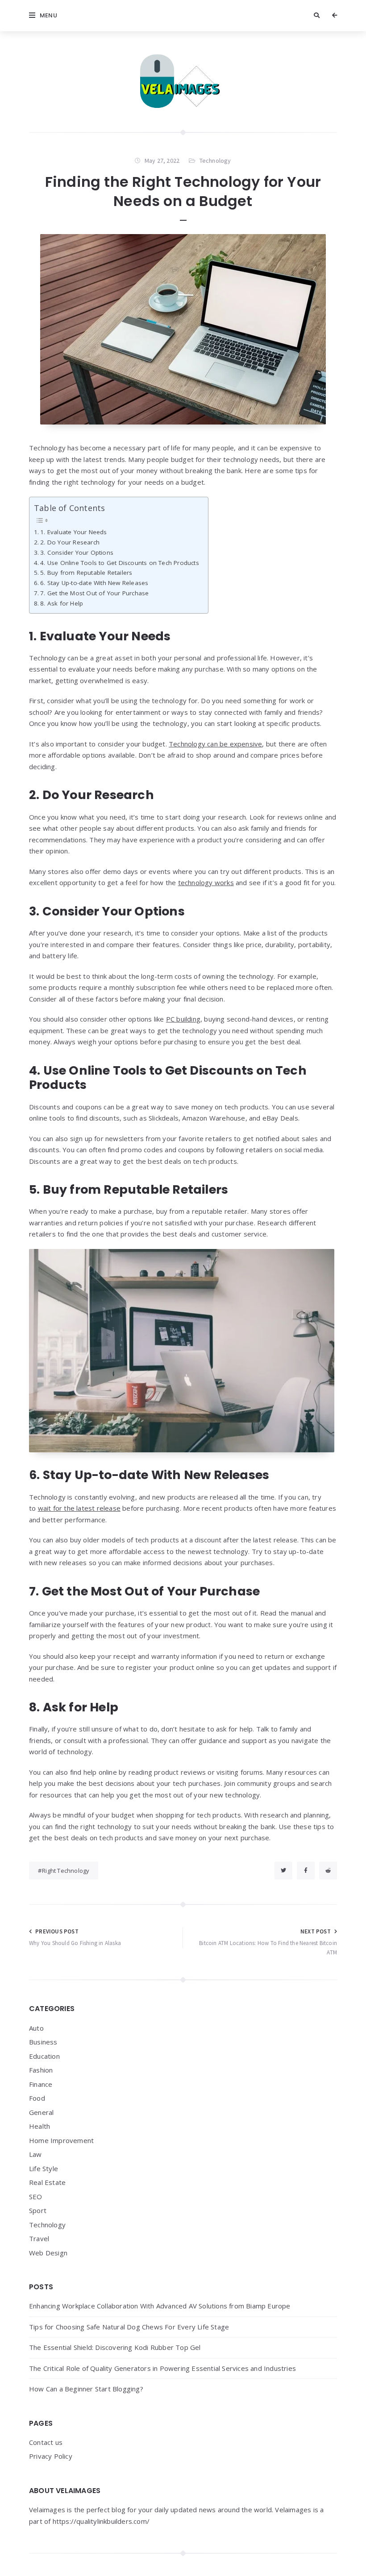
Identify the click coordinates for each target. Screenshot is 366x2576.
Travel (39, 2238)
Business (43, 2042)
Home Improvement (61, 2140)
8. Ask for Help (62, 603)
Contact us (46, 2442)
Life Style (44, 2168)
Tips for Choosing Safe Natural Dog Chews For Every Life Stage (129, 2327)
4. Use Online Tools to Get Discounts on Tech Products (120, 563)
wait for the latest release (79, 1508)
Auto (36, 2028)
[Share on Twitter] (283, 1871)
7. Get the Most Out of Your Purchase (94, 593)
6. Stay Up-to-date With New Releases (94, 583)
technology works (206, 882)
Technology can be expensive (215, 744)
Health (40, 2126)
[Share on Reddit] (328, 1871)
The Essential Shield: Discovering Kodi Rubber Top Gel (115, 2347)
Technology (215, 161)
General (41, 2112)
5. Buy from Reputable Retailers (86, 573)
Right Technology (66, 1871)
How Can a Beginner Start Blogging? (86, 2389)
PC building (183, 1019)
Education (44, 2056)
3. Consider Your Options (77, 552)
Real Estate (47, 2182)
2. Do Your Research (70, 542)
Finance (41, 2084)
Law (35, 2154)
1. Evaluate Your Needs (73, 532)
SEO (36, 2197)
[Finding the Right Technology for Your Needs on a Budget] (183, 329)
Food (37, 2098)
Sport (38, 2210)
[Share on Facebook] (306, 1871)
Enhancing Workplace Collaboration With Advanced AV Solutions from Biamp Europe (160, 2306)
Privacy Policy (51, 2456)
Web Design (48, 2253)
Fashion (41, 2070)
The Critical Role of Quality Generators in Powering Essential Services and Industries (162, 2368)
